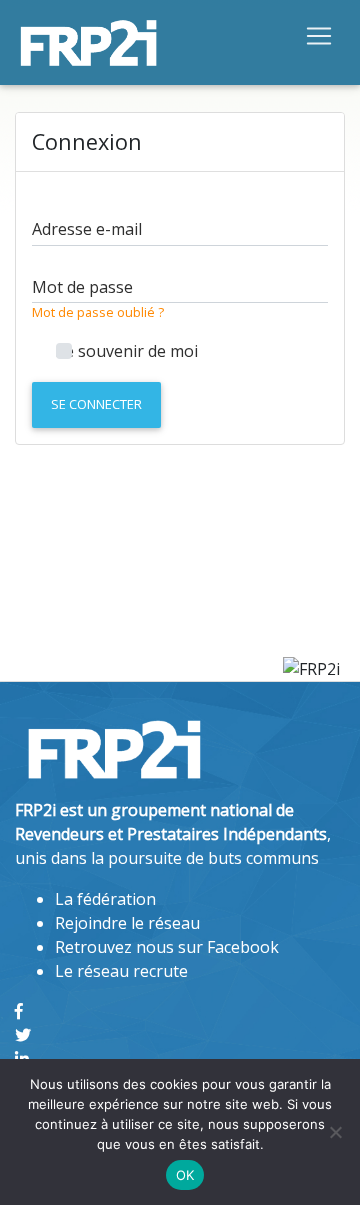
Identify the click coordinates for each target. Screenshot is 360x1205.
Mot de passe (82, 287)
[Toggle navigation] (319, 35)
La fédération (105, 899)
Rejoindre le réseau (127, 923)
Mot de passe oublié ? (98, 312)
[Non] (335, 1132)
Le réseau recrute (121, 971)
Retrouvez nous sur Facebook (167, 947)
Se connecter (96, 404)
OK (185, 1175)
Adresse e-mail (87, 229)
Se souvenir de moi (127, 351)
